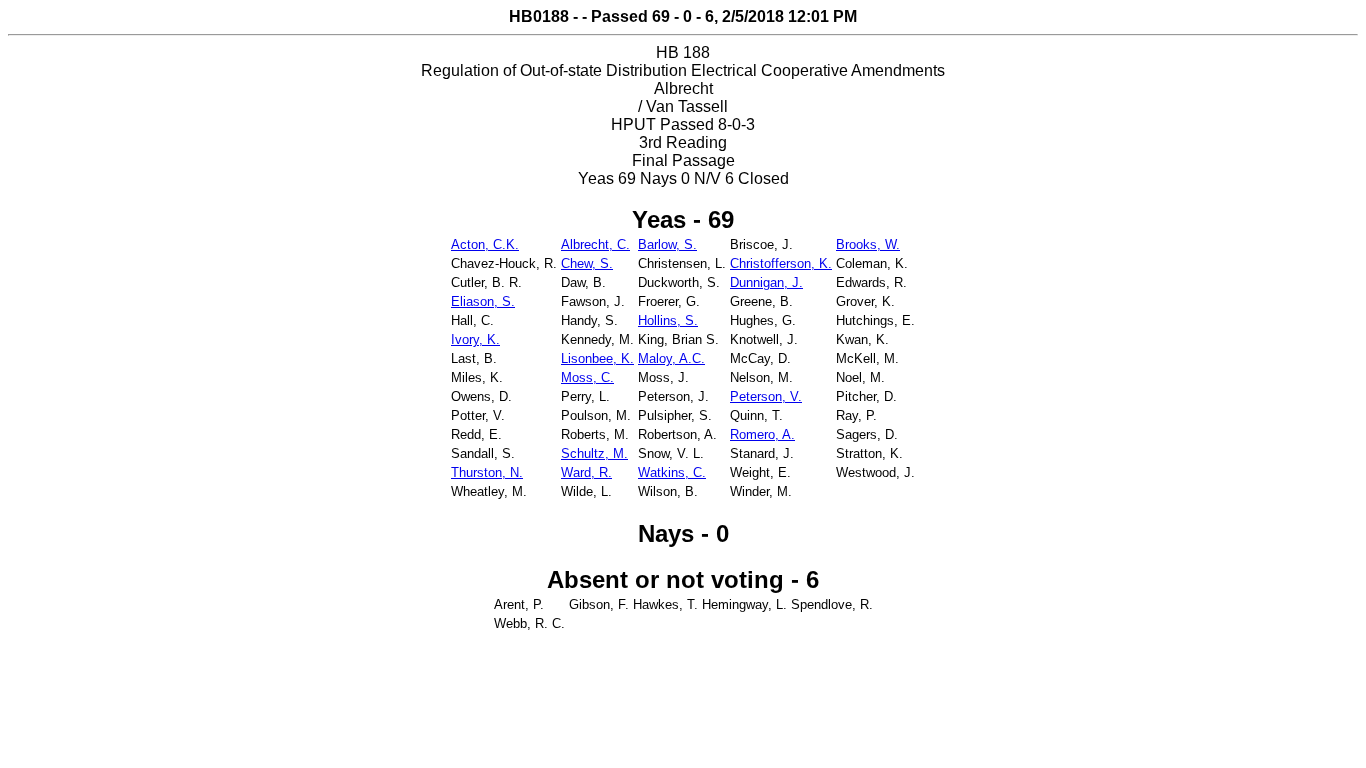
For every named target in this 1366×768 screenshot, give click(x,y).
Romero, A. (762, 434)
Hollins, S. (668, 320)
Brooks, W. (868, 244)
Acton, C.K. (485, 244)
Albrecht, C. (595, 244)
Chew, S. (587, 263)
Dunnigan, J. (766, 282)
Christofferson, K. (781, 263)
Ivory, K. (475, 339)
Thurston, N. (487, 472)
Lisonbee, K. (597, 358)
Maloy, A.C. (671, 358)
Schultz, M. (594, 453)
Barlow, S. (667, 244)
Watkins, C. (672, 472)
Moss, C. (587, 377)
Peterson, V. (766, 396)
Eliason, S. (483, 301)
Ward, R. (586, 472)
